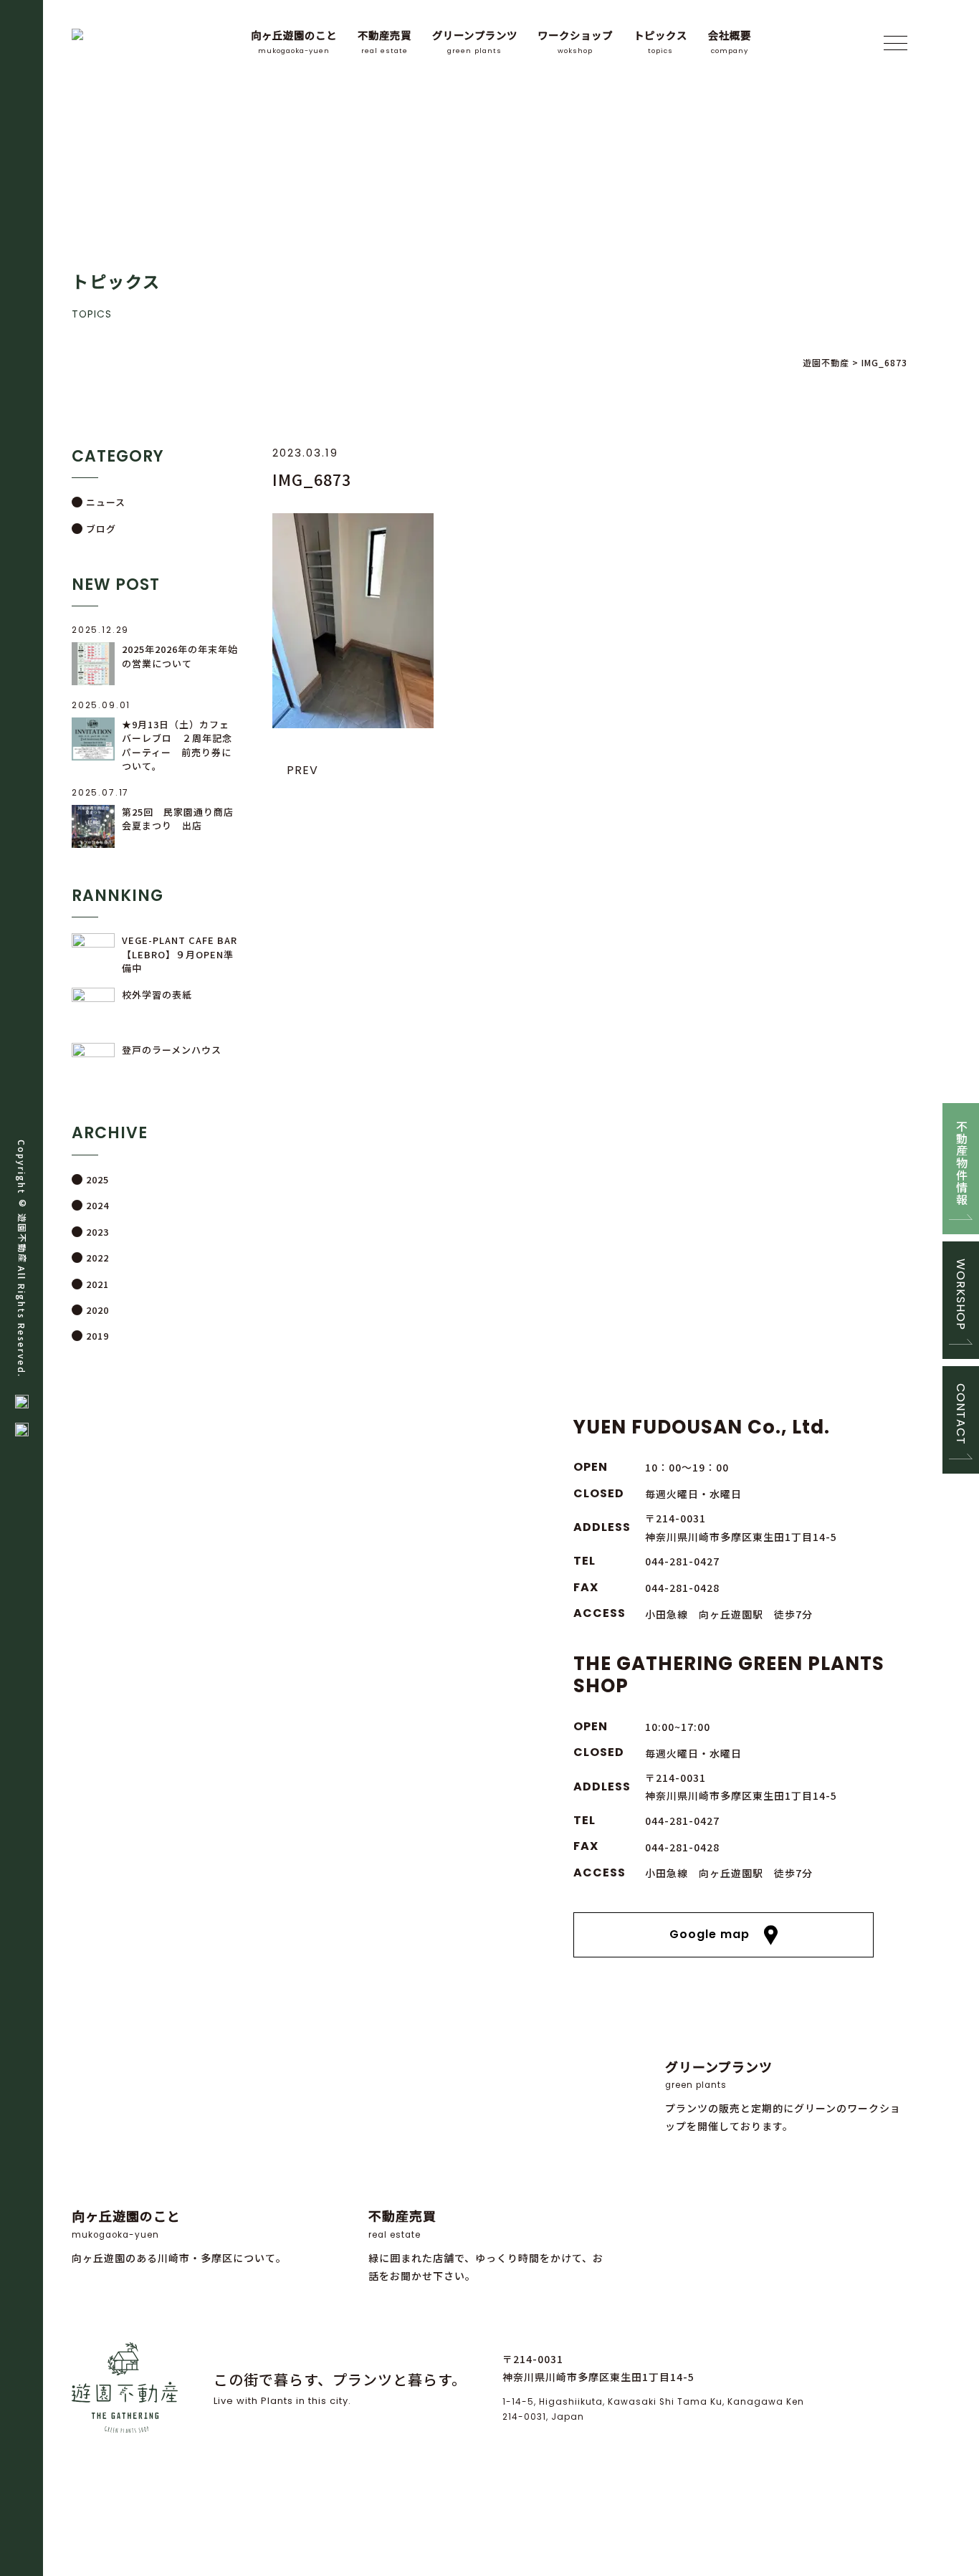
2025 (97, 1179)
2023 (97, 1232)
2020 (97, 1310)
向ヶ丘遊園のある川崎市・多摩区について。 (179, 2235)
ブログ (101, 529)
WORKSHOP (961, 1294)
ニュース (106, 502)
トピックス (660, 41)
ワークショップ (575, 41)
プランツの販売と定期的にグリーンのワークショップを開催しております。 (783, 2095)
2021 (97, 1284)
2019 (97, 1336)
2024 (97, 1205)
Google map (710, 1934)
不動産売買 (385, 41)
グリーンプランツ (475, 41)
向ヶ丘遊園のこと (294, 41)
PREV (302, 770)
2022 (97, 1258)
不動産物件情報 (961, 1163)
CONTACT (961, 1414)
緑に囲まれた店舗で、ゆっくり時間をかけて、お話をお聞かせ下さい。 (486, 2245)
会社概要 (730, 41)
